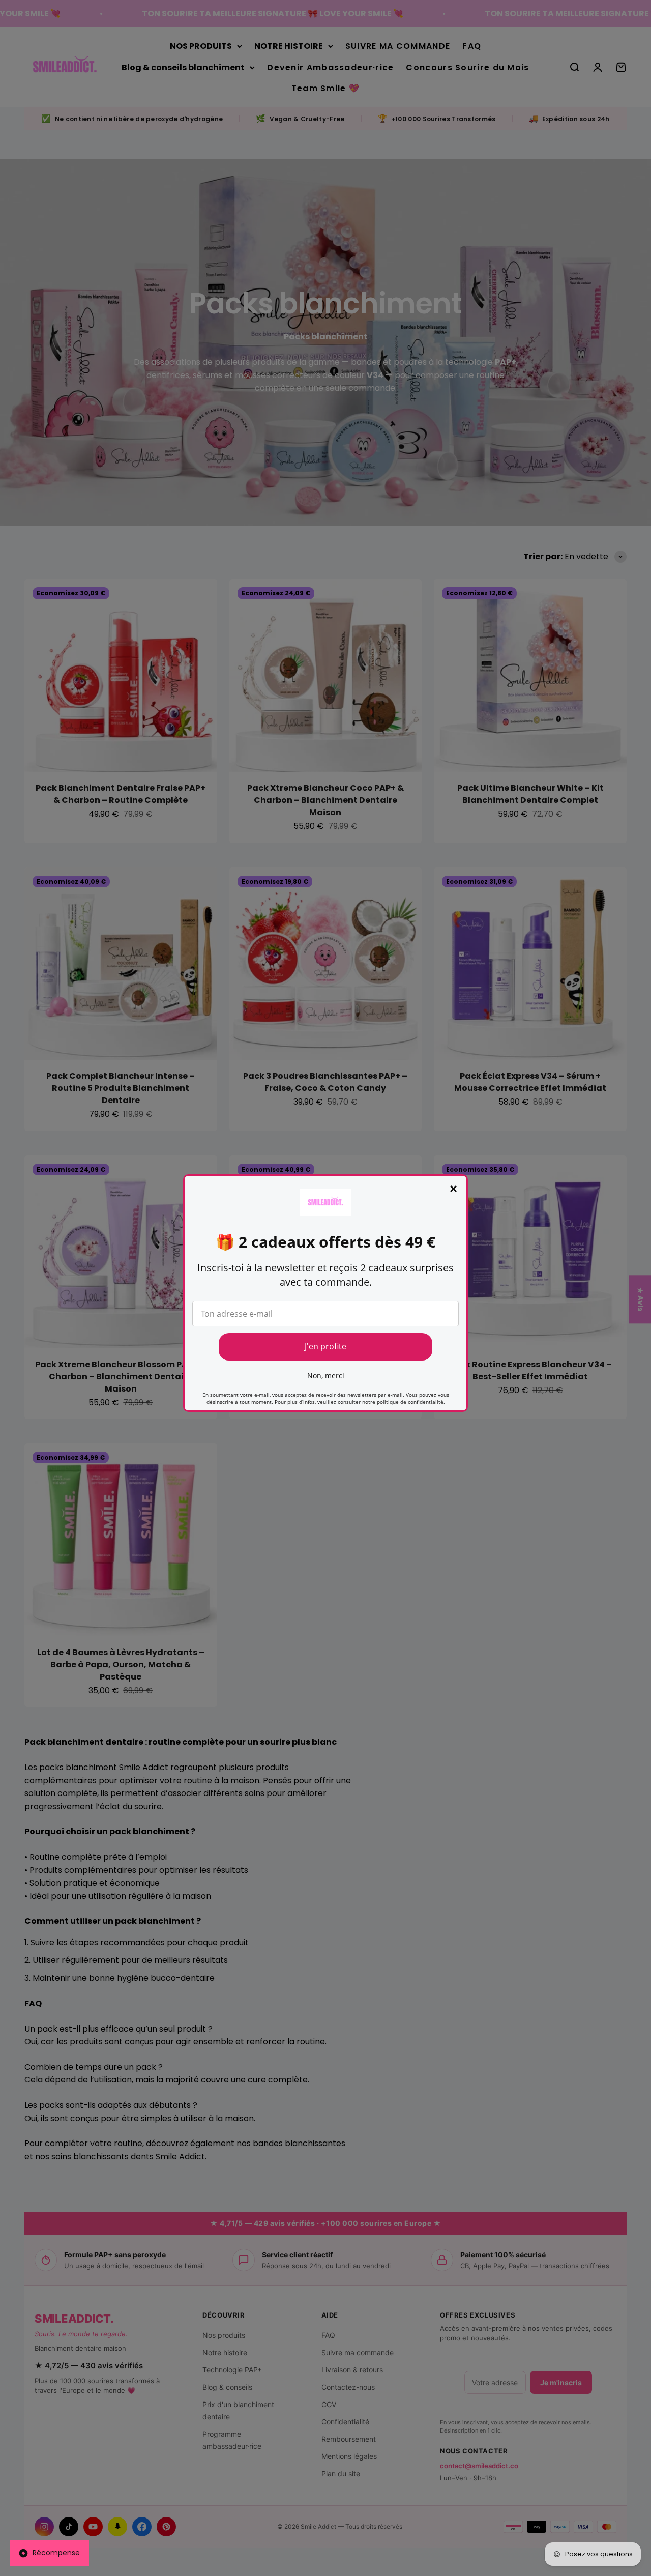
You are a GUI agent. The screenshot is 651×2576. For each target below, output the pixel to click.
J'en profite (325, 1346)
